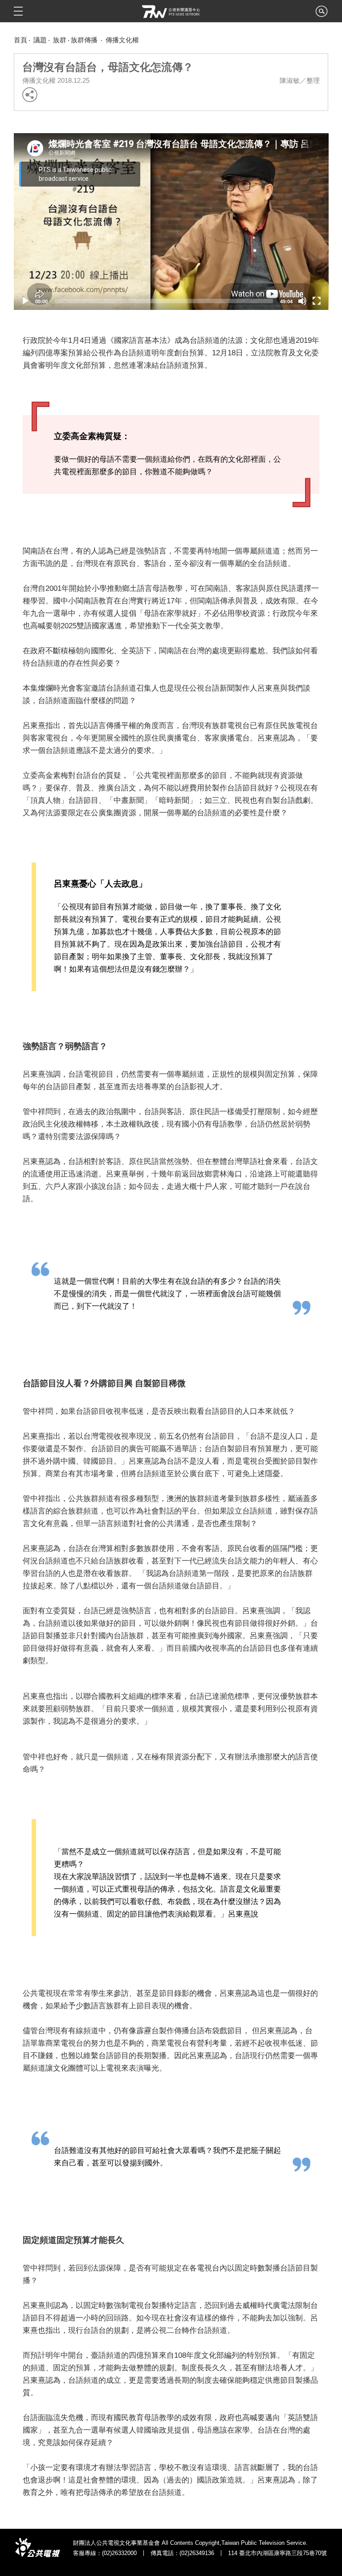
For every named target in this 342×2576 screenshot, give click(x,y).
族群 (60, 40)
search (322, 14)
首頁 (20, 40)
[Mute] (302, 301)
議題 (40, 40)
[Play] (25, 301)
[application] (171, 222)
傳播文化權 (122, 40)
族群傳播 (85, 40)
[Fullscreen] (317, 301)
